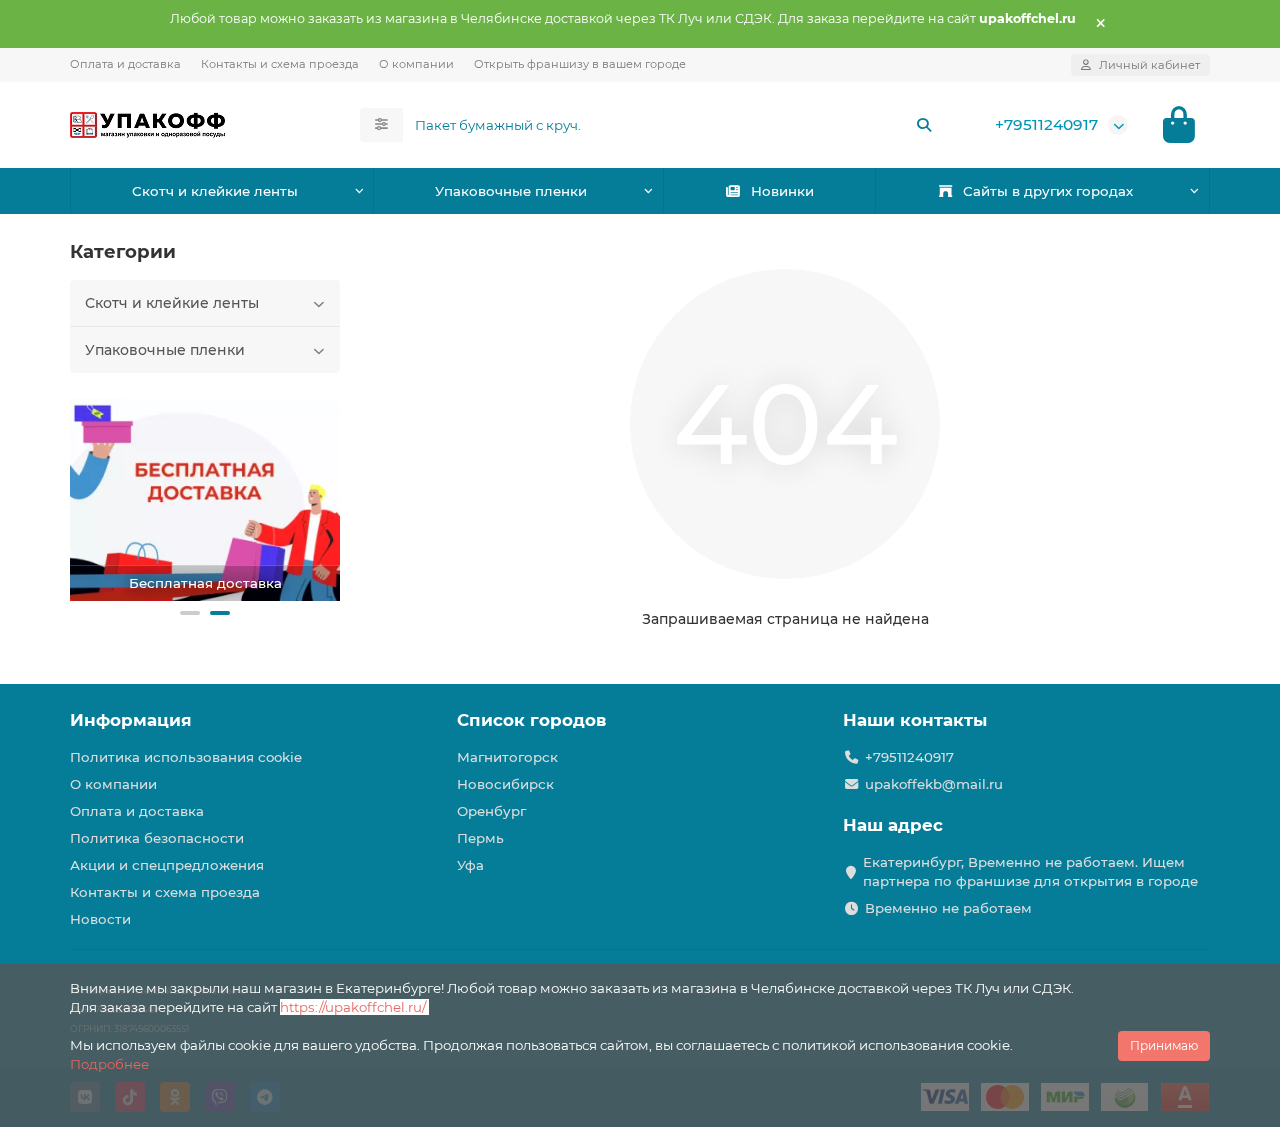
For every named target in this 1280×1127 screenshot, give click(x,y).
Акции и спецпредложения (167, 865)
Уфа (470, 865)
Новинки (782, 191)
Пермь (480, 838)
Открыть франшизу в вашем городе (580, 64)
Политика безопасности (157, 838)
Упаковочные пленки (511, 191)
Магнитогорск (507, 757)
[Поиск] (924, 125)
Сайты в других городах (1048, 191)
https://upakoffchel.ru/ (354, 1007)
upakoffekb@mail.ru (934, 784)
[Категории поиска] (381, 125)
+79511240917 (1046, 124)
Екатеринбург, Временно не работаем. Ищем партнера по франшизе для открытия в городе (1030, 871)
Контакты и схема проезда (280, 64)
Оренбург (491, 811)
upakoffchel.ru (1027, 18)
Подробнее (109, 1064)
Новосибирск (505, 784)
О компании (416, 64)
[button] (190, 613)
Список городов (531, 720)
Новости (100, 919)
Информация (131, 720)
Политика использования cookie (186, 757)
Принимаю (1164, 1045)
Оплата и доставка (125, 64)
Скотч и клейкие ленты (215, 191)
